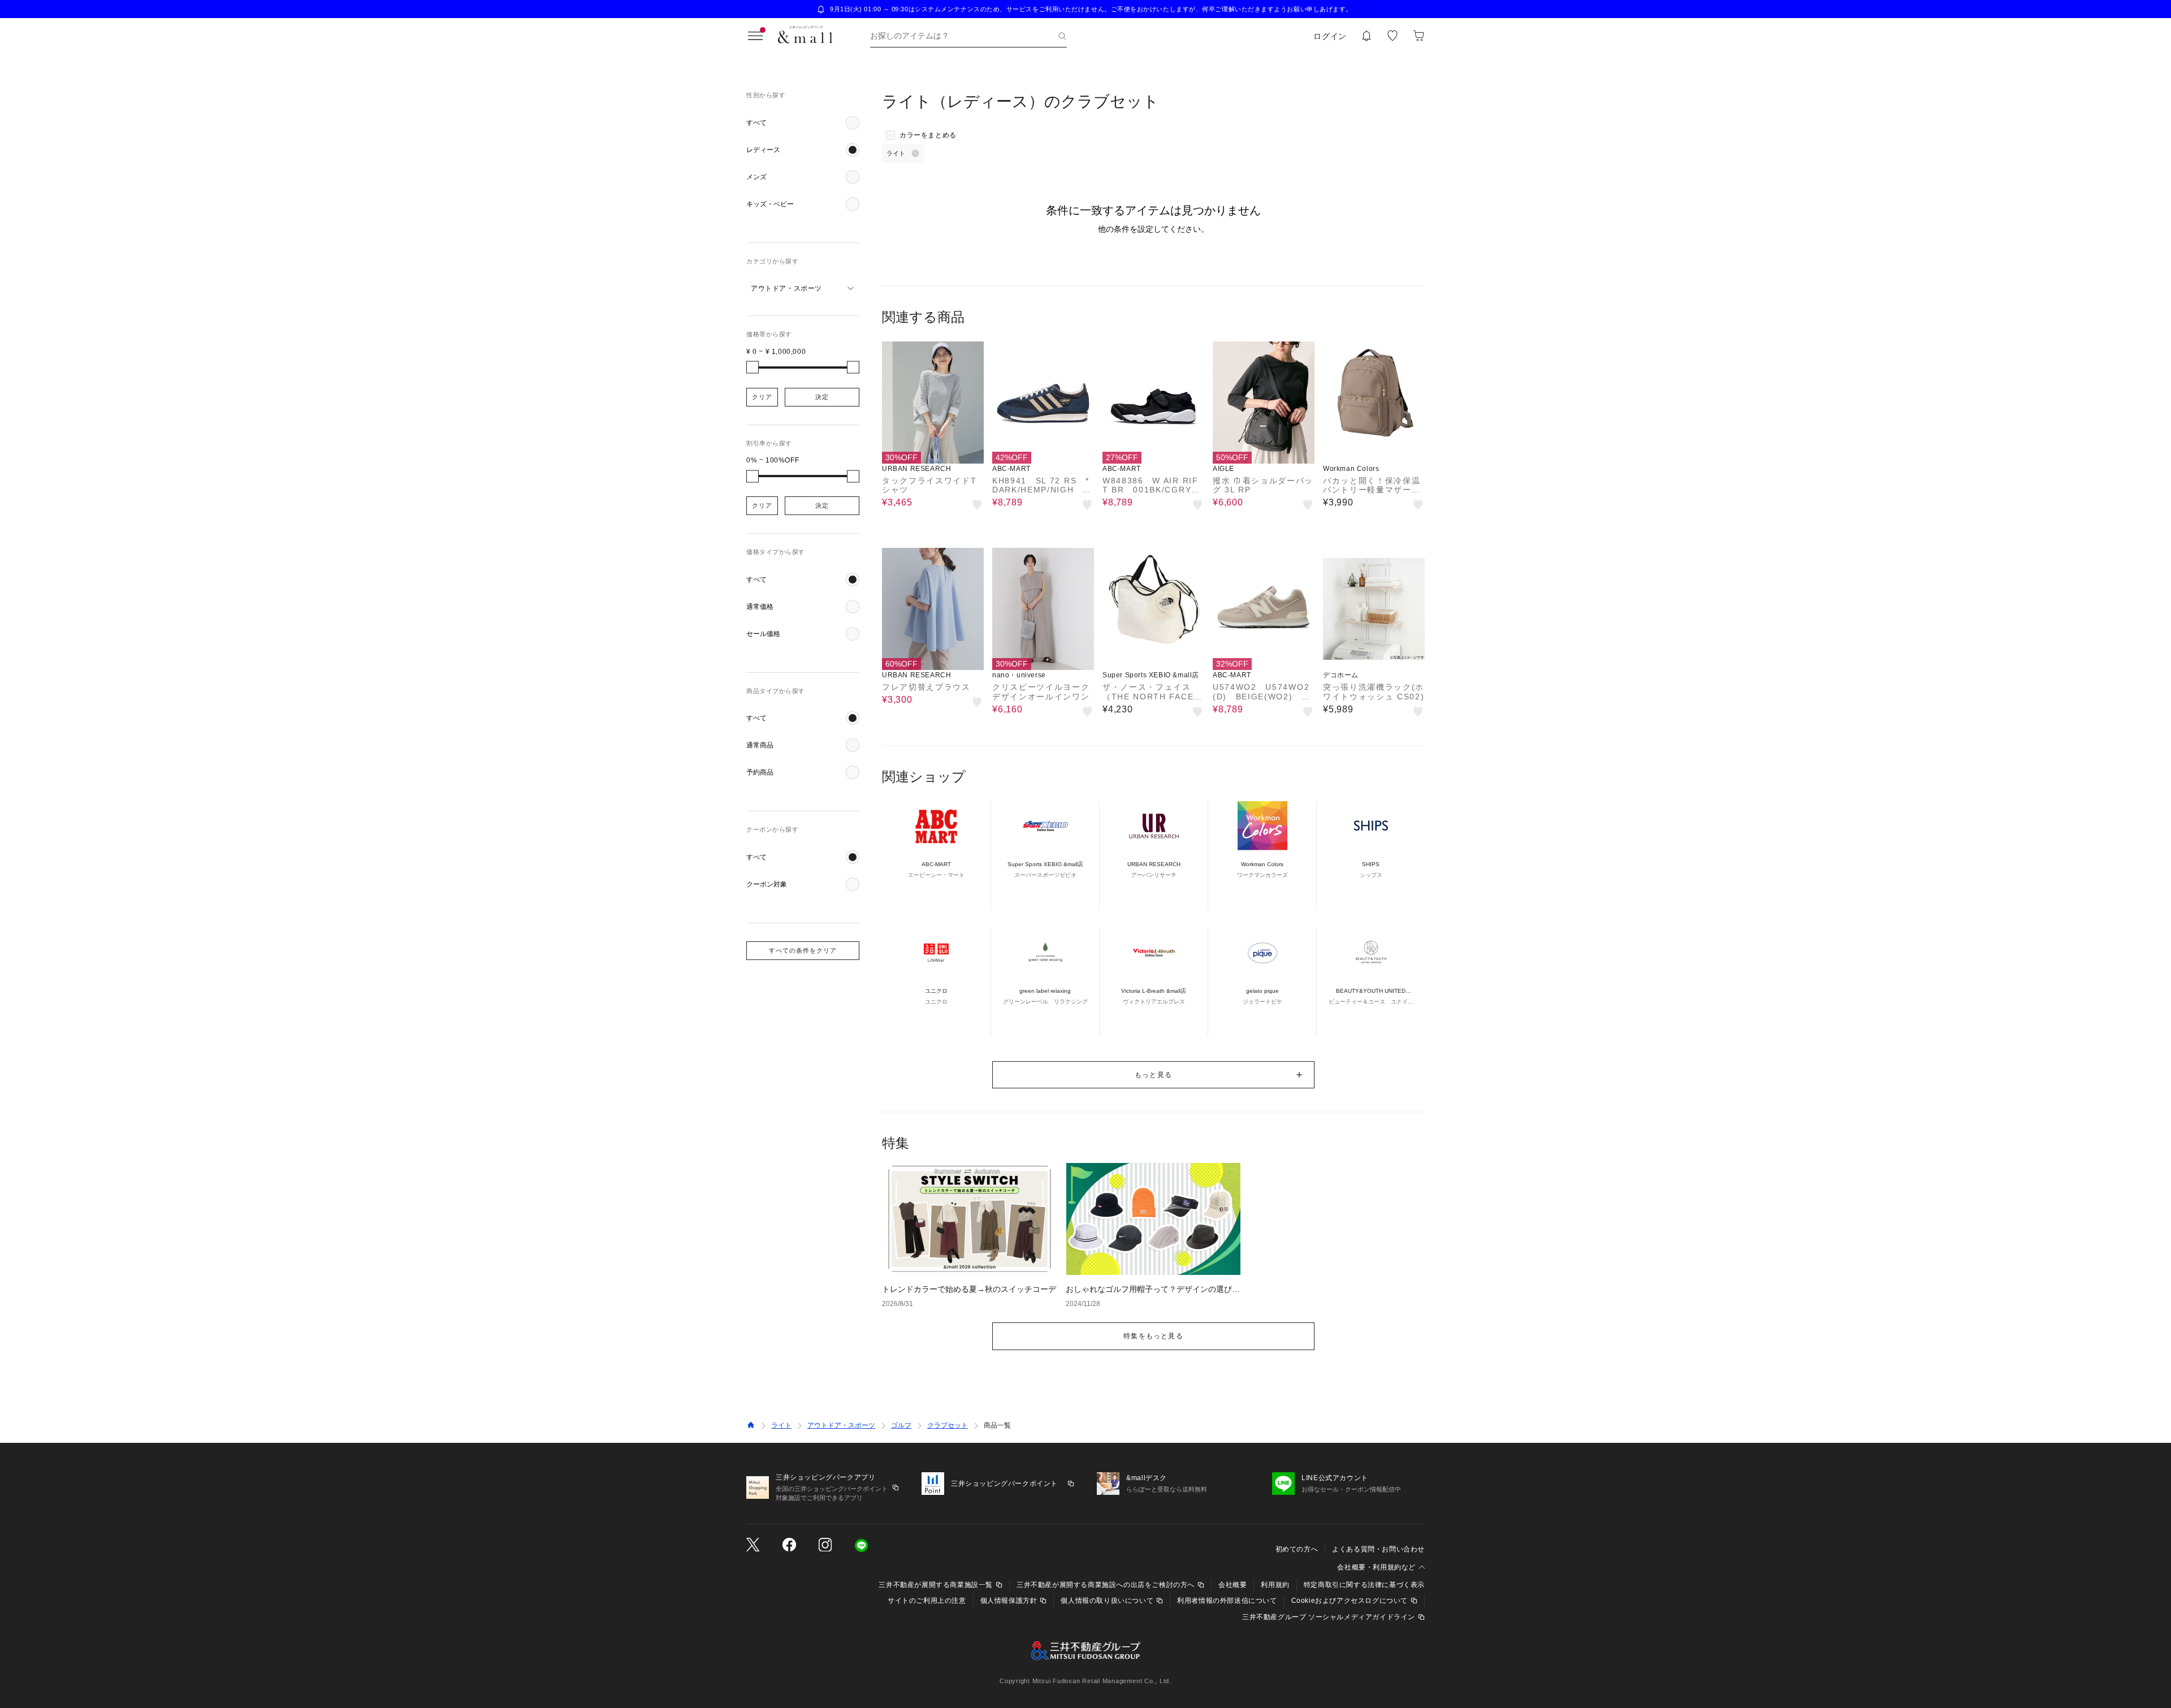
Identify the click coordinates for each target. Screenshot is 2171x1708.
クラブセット (948, 1425)
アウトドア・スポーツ (841, 1425)
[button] (803, 123)
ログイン (1330, 36)
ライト (781, 1425)
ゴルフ (901, 1425)
